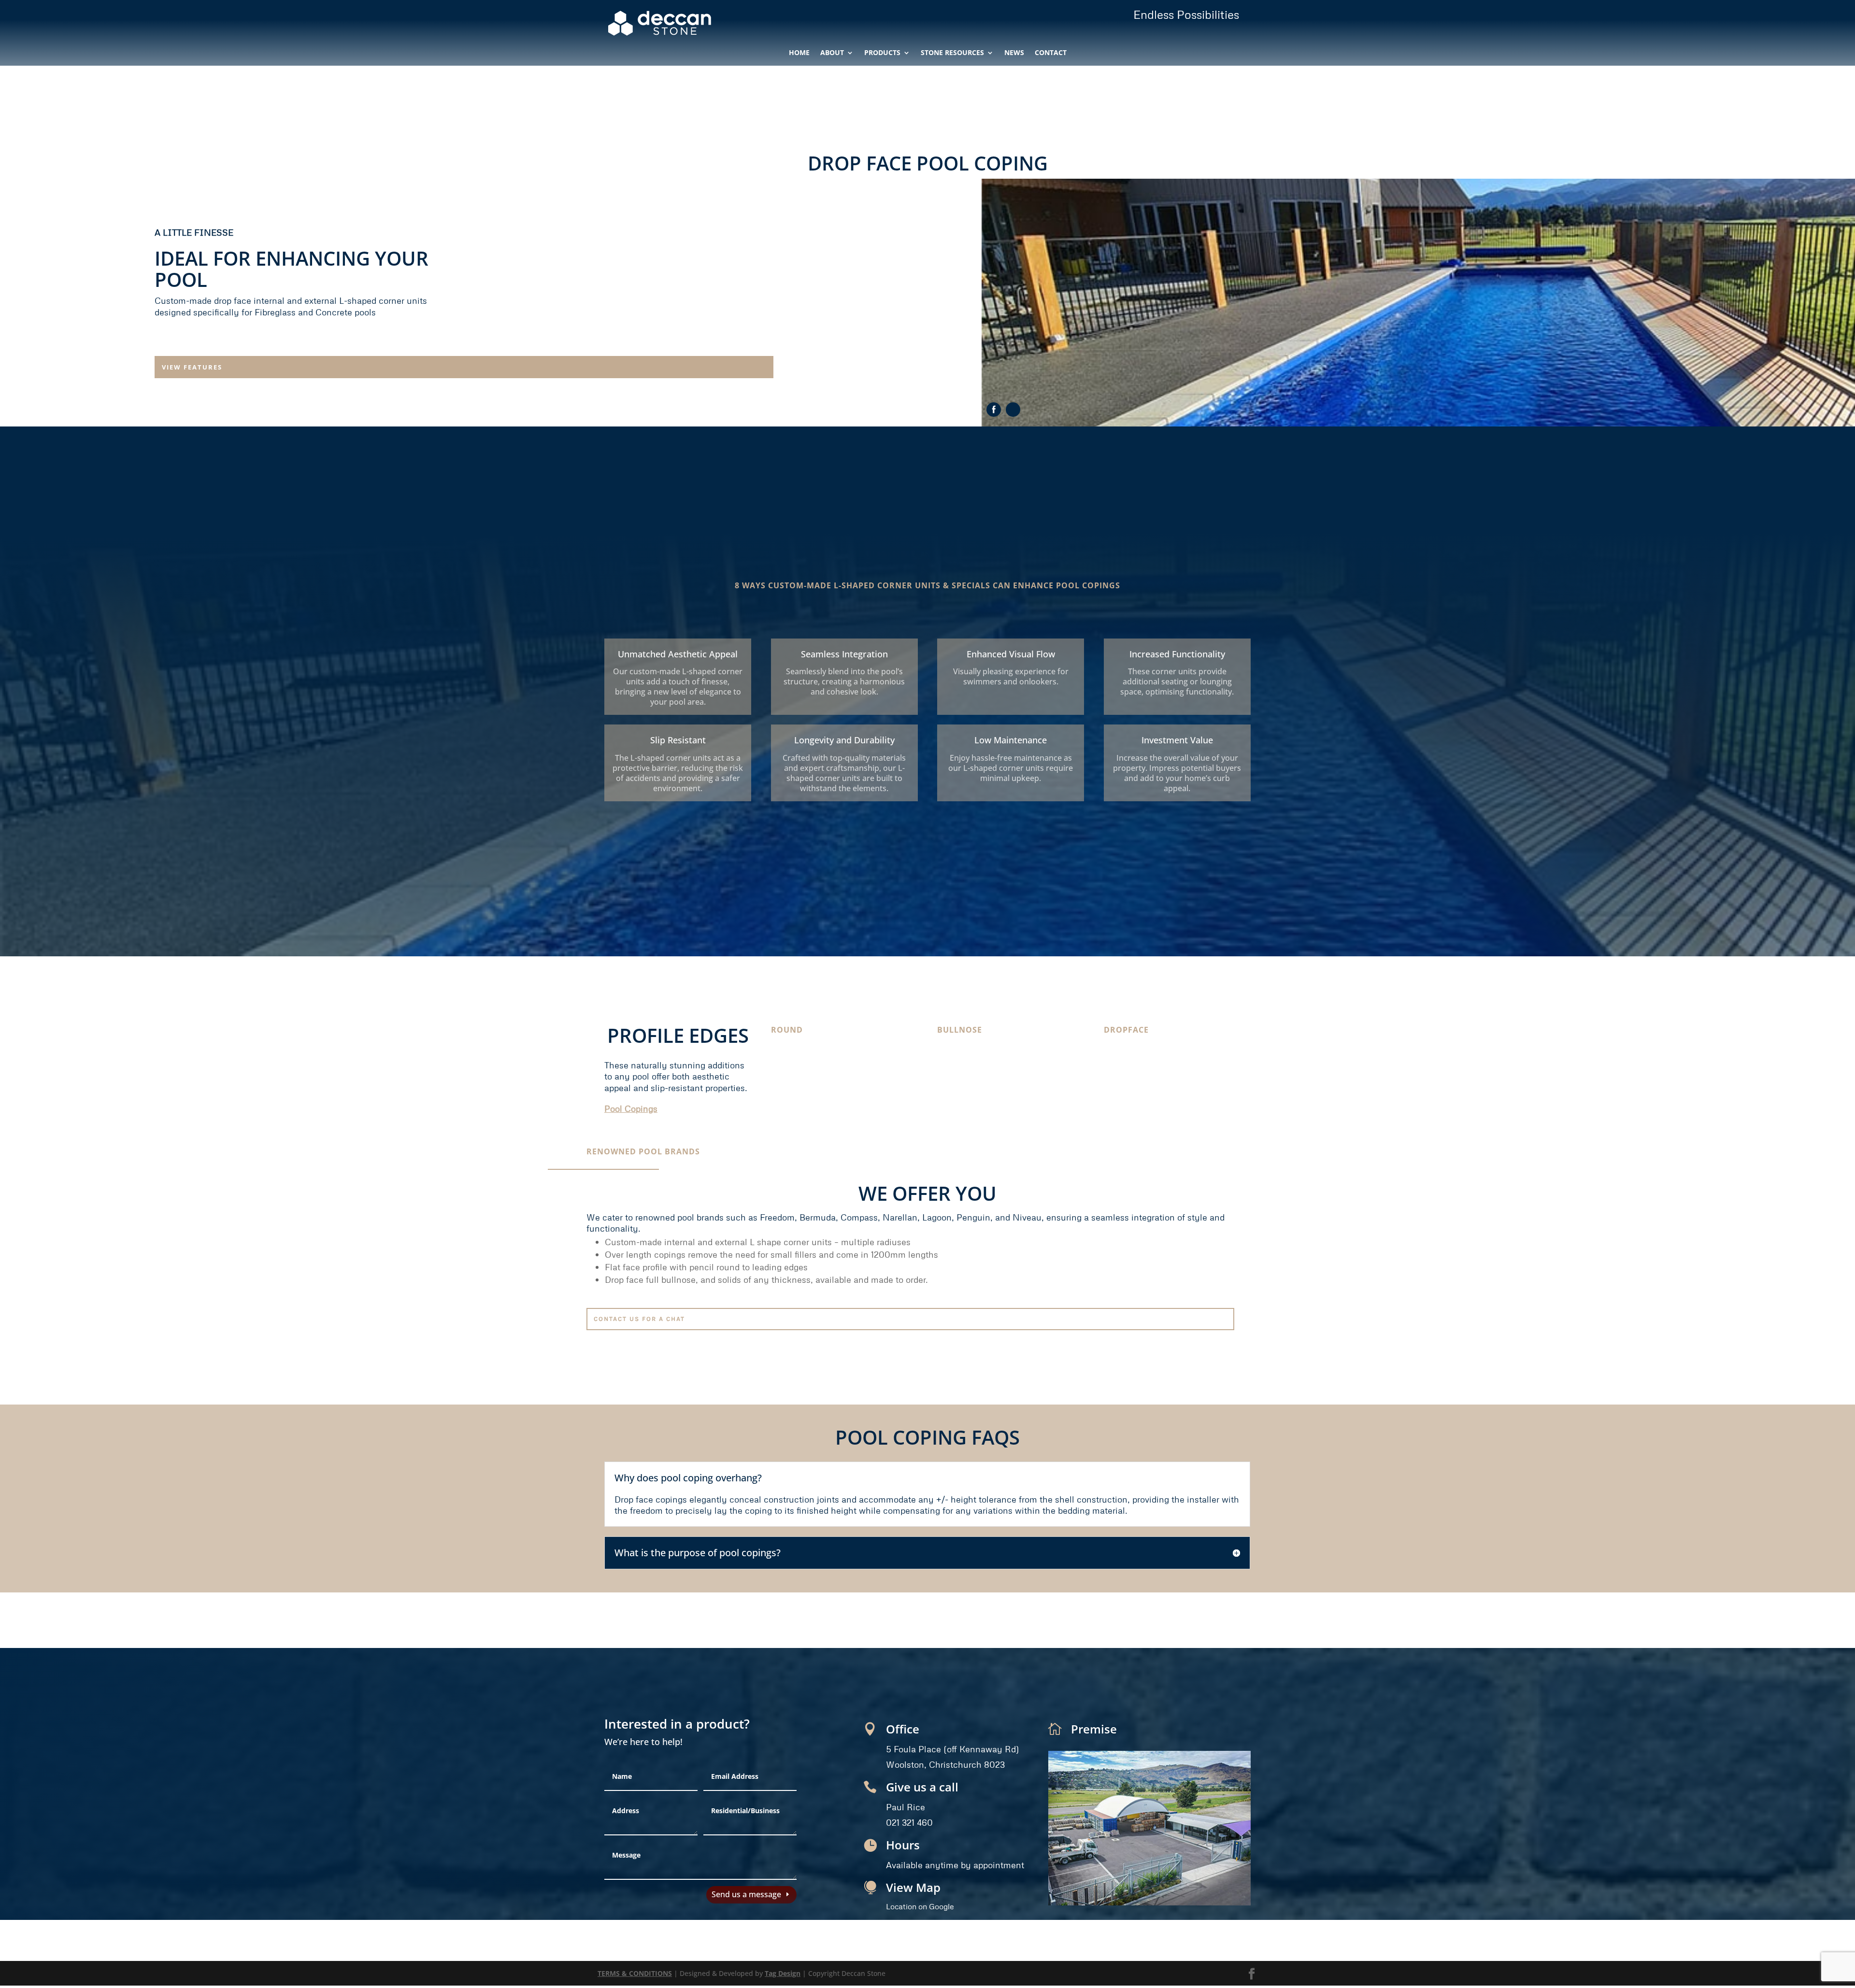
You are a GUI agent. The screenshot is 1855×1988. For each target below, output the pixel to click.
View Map (913, 1887)
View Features (205, 367)
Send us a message (746, 1901)
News (1014, 53)
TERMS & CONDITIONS (635, 1977)
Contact (1051, 53)
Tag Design (783, 1977)
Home (799, 53)
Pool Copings (631, 1108)
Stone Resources (952, 53)
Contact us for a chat (653, 1319)
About (832, 53)
